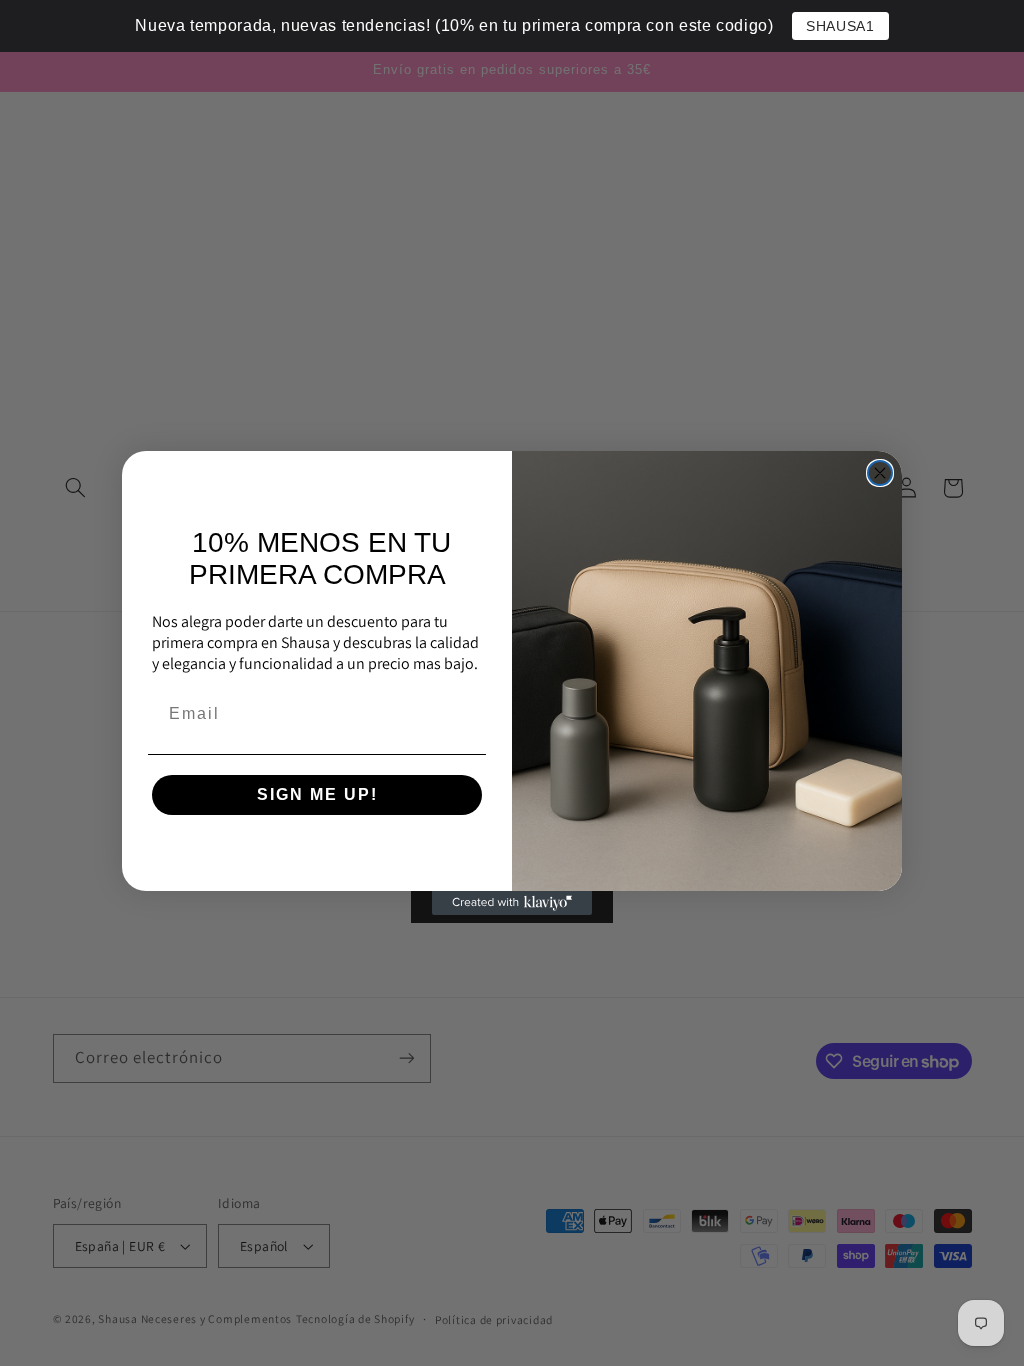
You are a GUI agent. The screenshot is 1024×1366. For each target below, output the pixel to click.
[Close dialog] (880, 473)
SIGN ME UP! (317, 794)
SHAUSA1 (840, 26)
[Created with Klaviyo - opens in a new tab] (512, 903)
